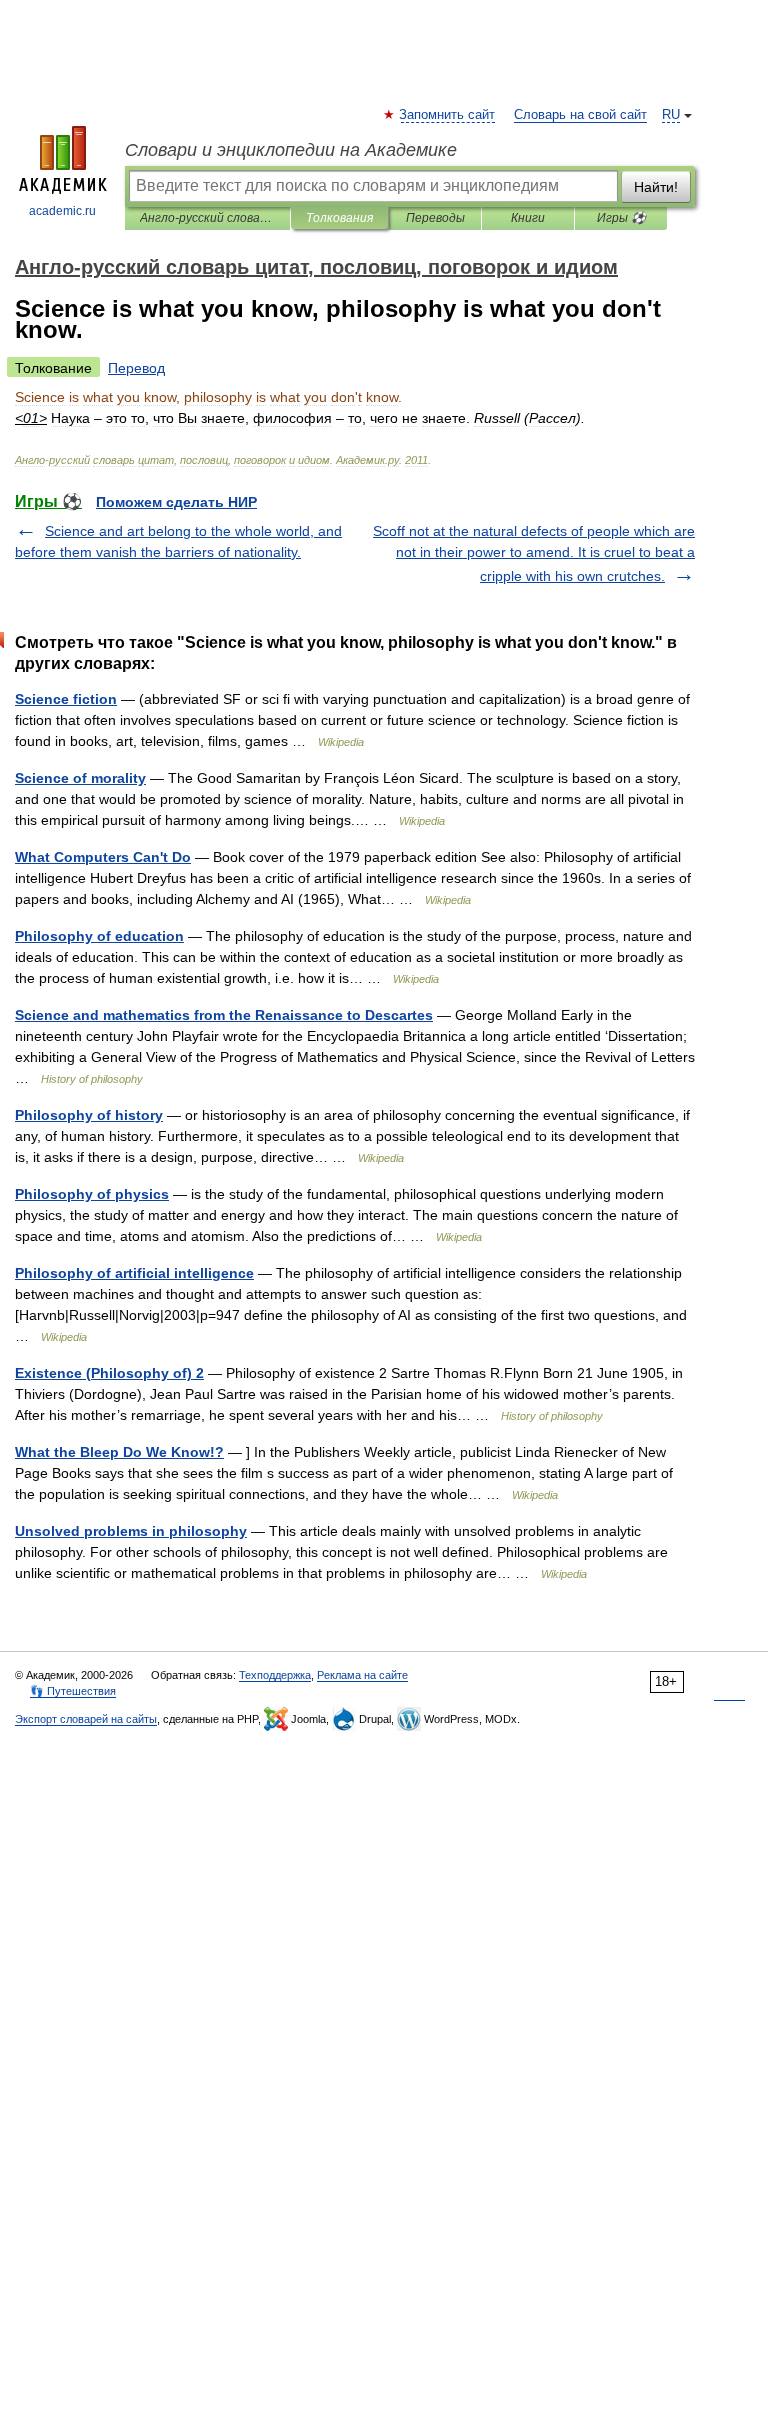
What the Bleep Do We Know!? (119, 1452)
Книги (528, 218)
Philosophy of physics (92, 1194)
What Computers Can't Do (103, 857)
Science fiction (66, 699)
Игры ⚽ (621, 218)
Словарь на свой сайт (580, 115)
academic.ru (62, 211)
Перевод (136, 368)
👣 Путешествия (73, 1691)
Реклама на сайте (362, 1675)
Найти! (656, 187)
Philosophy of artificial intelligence (134, 1273)
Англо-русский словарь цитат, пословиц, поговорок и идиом (207, 218)
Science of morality (80, 778)
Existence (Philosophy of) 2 (109, 1373)
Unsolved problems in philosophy (131, 1531)
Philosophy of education (99, 936)
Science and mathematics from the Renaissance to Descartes (224, 1015)
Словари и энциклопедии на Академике (291, 150)
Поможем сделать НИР (176, 502)
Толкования (339, 218)
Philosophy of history (89, 1115)
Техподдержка (275, 1675)
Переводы (435, 218)
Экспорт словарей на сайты (86, 1719)
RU (671, 115)
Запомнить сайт (448, 115)
